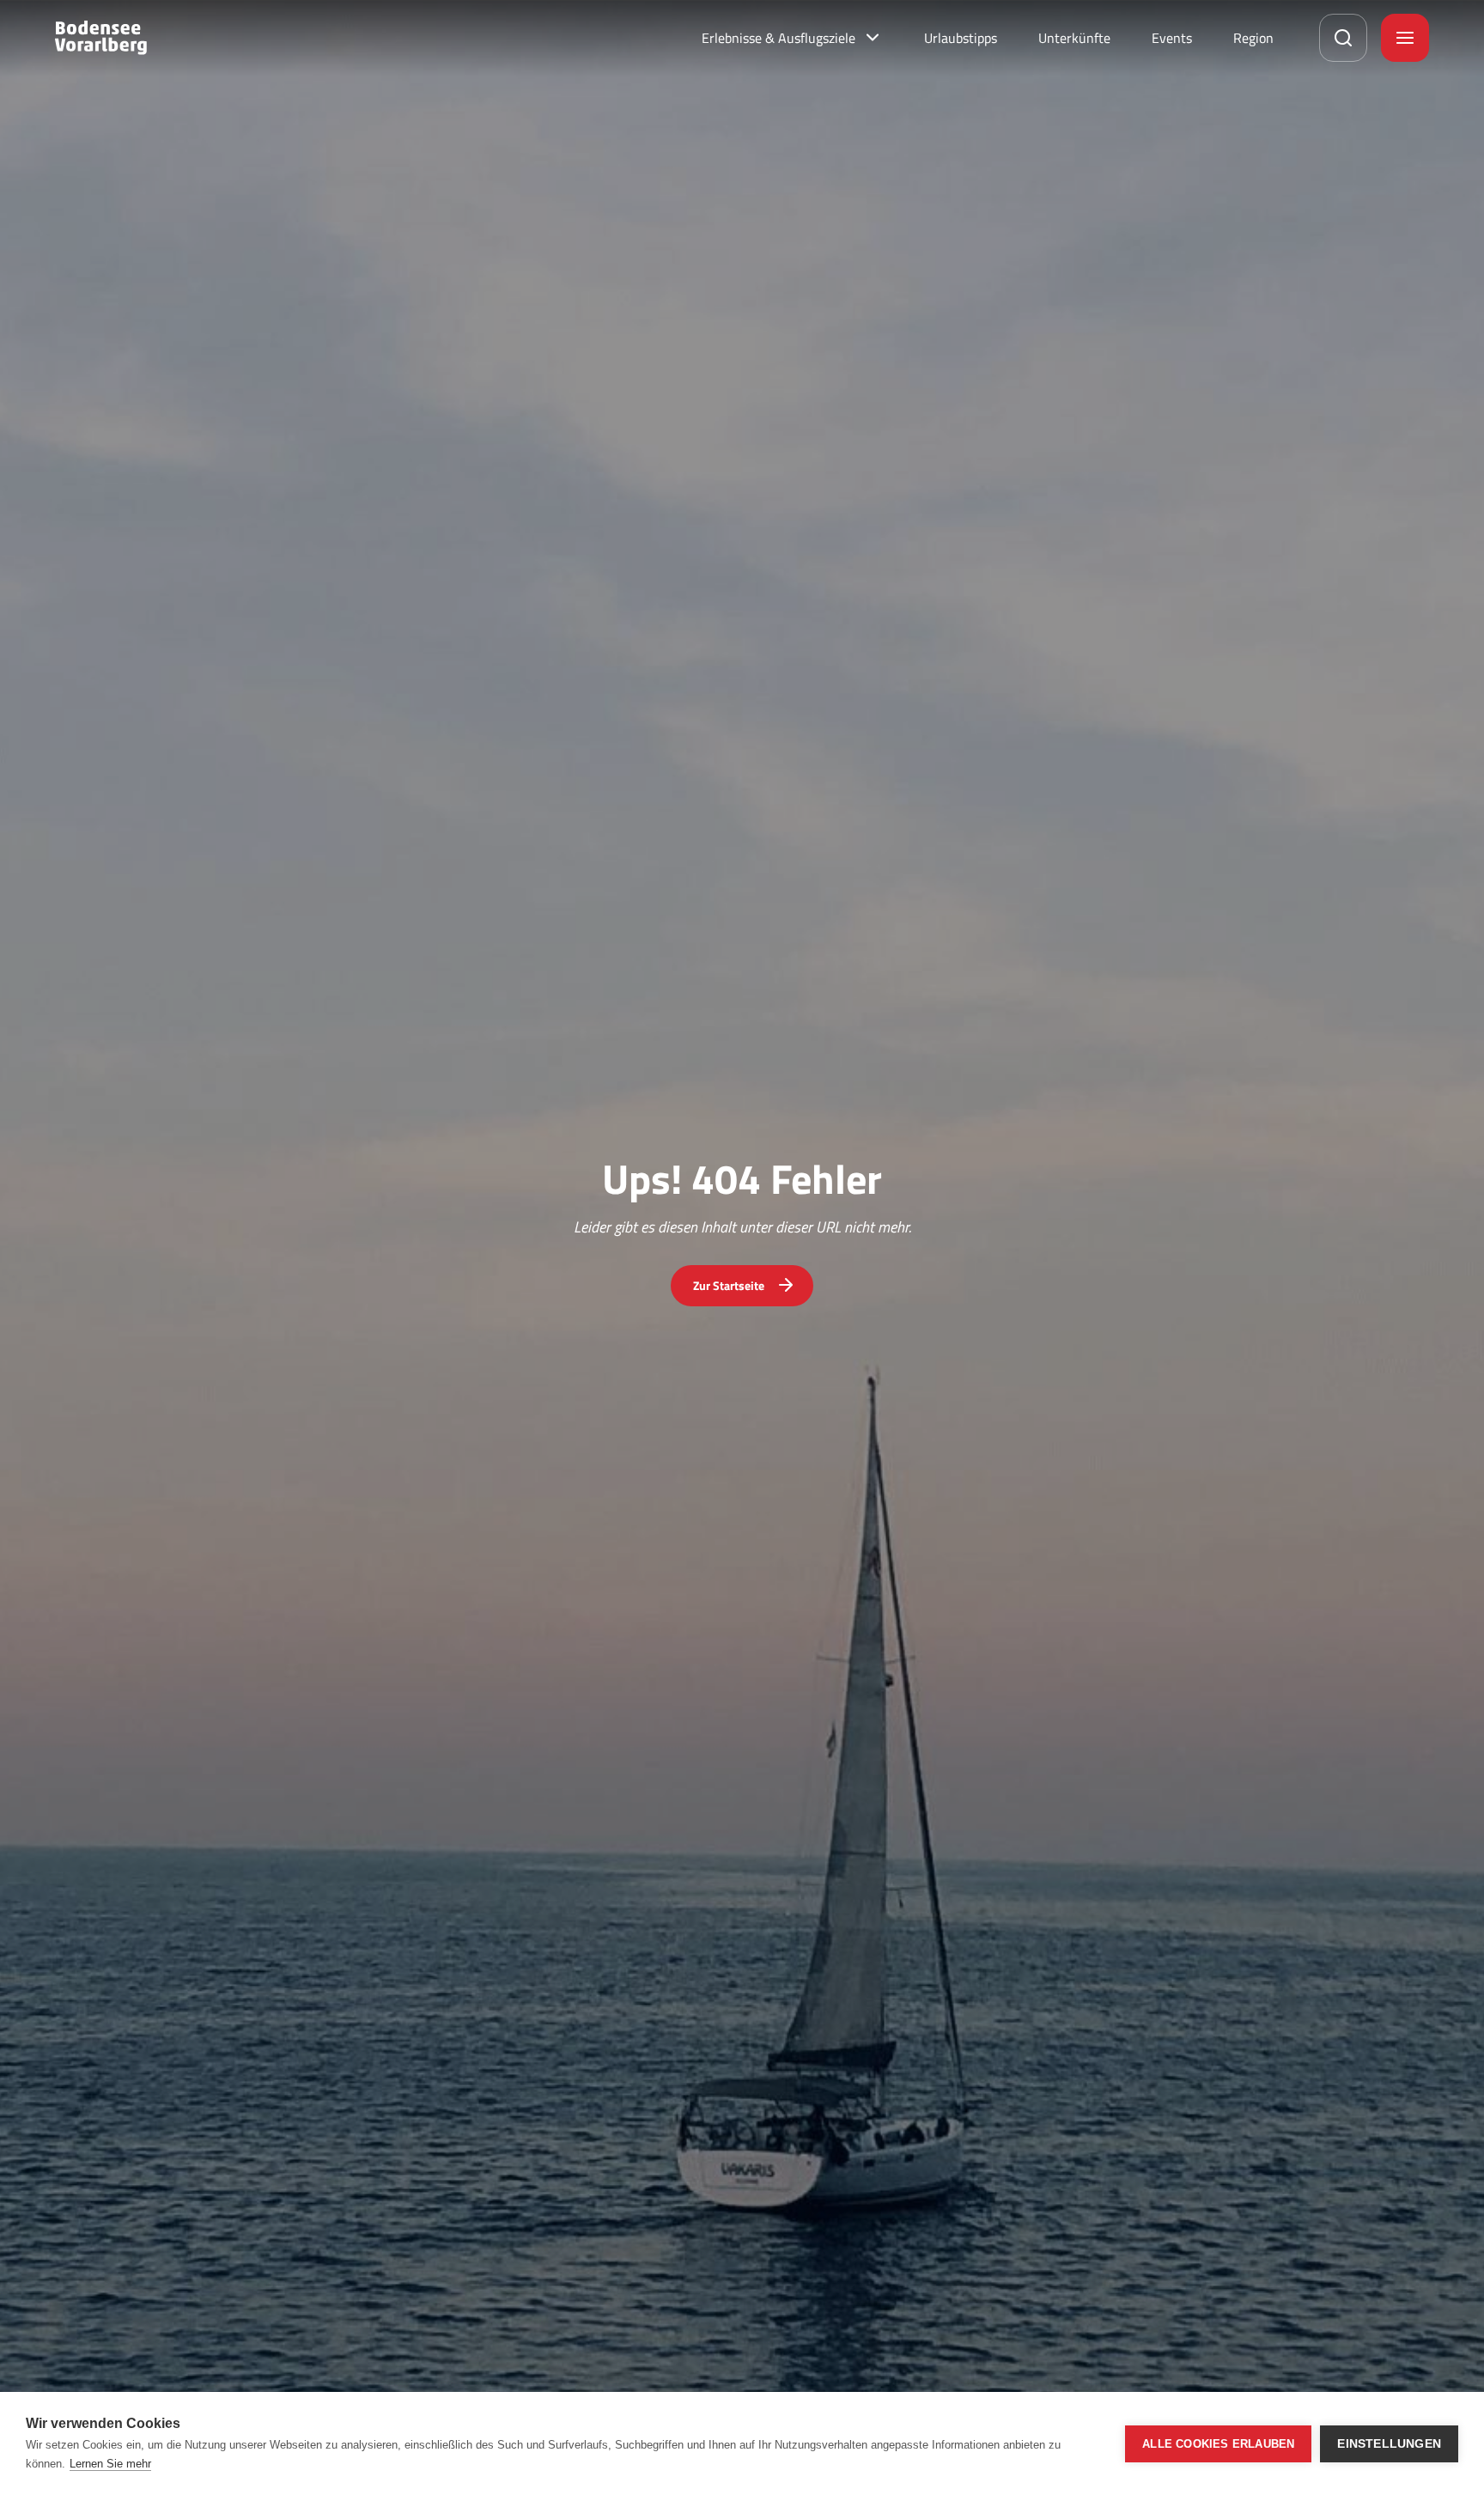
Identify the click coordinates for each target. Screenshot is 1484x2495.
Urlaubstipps (961, 38)
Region (1253, 38)
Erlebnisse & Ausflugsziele (778, 38)
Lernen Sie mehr (110, 2464)
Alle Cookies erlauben (1218, 2444)
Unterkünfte (1074, 38)
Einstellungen (1389, 2444)
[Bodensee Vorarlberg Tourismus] (101, 38)
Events (1172, 38)
